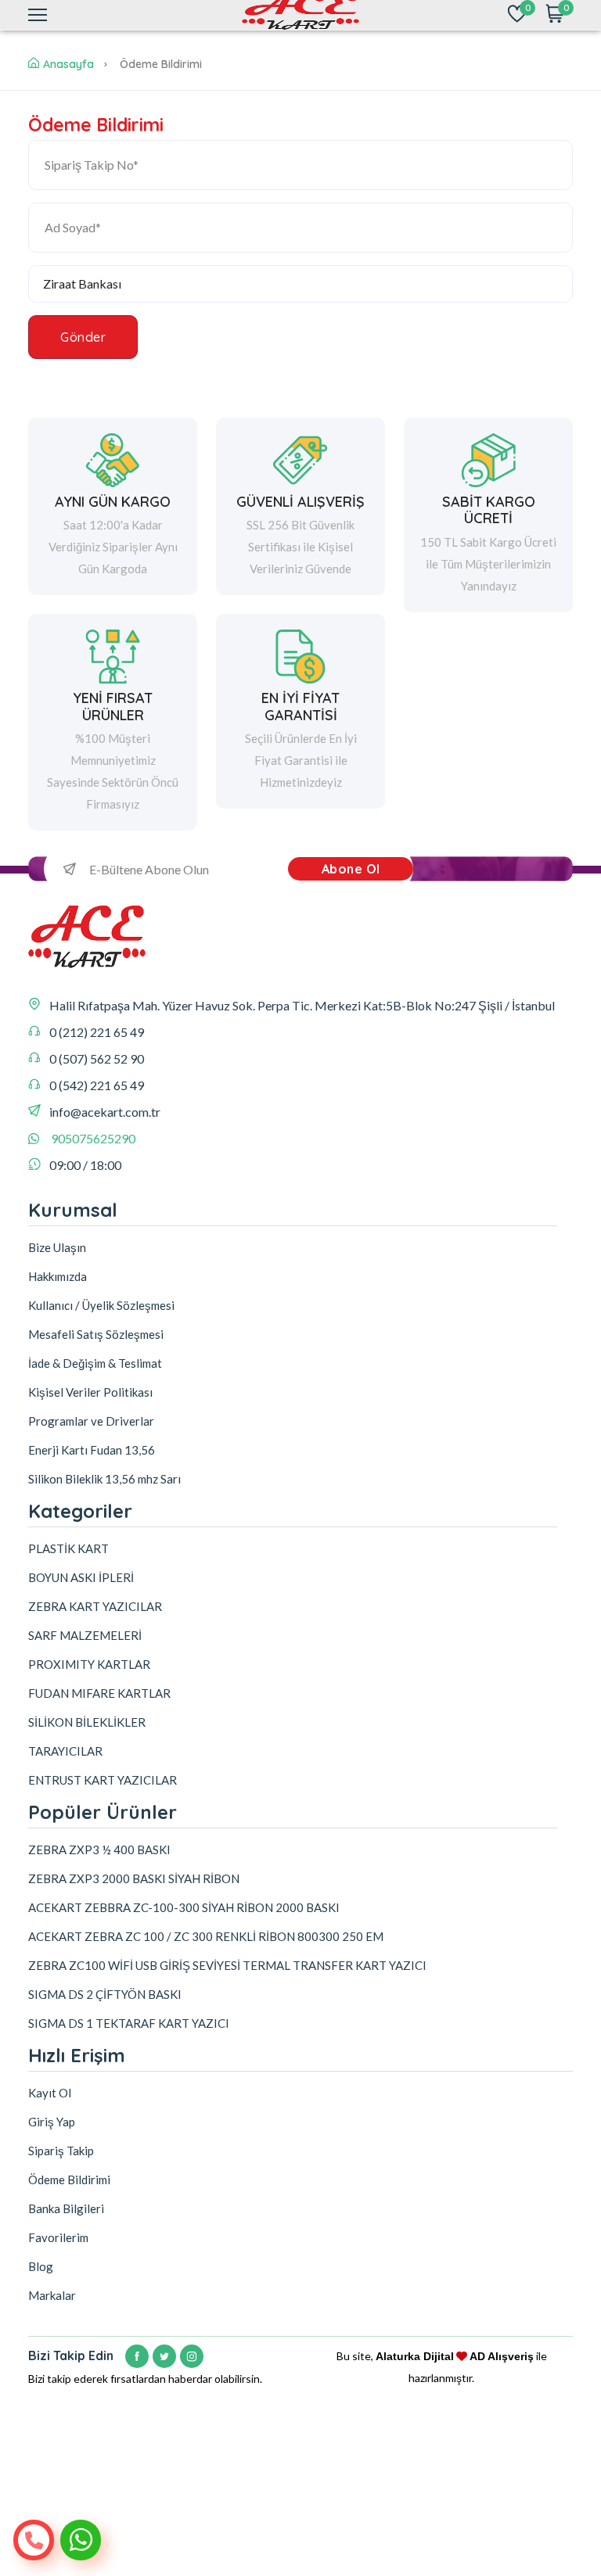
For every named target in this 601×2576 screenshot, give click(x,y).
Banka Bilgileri (66, 2208)
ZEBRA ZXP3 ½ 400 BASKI (99, 1849)
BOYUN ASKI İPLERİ (81, 1577)
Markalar (52, 2295)
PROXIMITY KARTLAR (89, 1664)
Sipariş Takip (61, 2151)
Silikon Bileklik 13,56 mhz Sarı (104, 1479)
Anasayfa (68, 64)
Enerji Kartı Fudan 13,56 (92, 1450)
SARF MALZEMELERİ (85, 1635)
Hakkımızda (58, 1276)
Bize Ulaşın (57, 1247)
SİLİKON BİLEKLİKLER (87, 1722)
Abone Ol (351, 869)
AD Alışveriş (502, 2356)
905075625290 (93, 1138)
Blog (41, 2266)
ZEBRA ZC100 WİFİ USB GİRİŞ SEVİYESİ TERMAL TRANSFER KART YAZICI (227, 1965)
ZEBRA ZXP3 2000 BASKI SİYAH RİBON (134, 1878)
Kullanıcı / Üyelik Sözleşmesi (101, 1305)
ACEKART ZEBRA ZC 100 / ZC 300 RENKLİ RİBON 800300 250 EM (206, 1936)
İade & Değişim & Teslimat (95, 1363)
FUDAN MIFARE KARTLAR (99, 1693)
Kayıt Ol (50, 2093)
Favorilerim (58, 2237)
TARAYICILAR (65, 1751)
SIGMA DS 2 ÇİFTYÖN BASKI (105, 1994)
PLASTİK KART (68, 1548)
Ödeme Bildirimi (69, 2180)
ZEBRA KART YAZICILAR (95, 1606)
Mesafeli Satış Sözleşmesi (96, 1334)
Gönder (83, 337)
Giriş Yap (52, 2122)
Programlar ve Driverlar (91, 1421)
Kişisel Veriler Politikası (90, 1392)
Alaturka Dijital (415, 2356)
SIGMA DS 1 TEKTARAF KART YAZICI (129, 2023)
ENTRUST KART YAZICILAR (103, 1780)
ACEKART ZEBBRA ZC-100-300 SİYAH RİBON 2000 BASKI (184, 1907)
